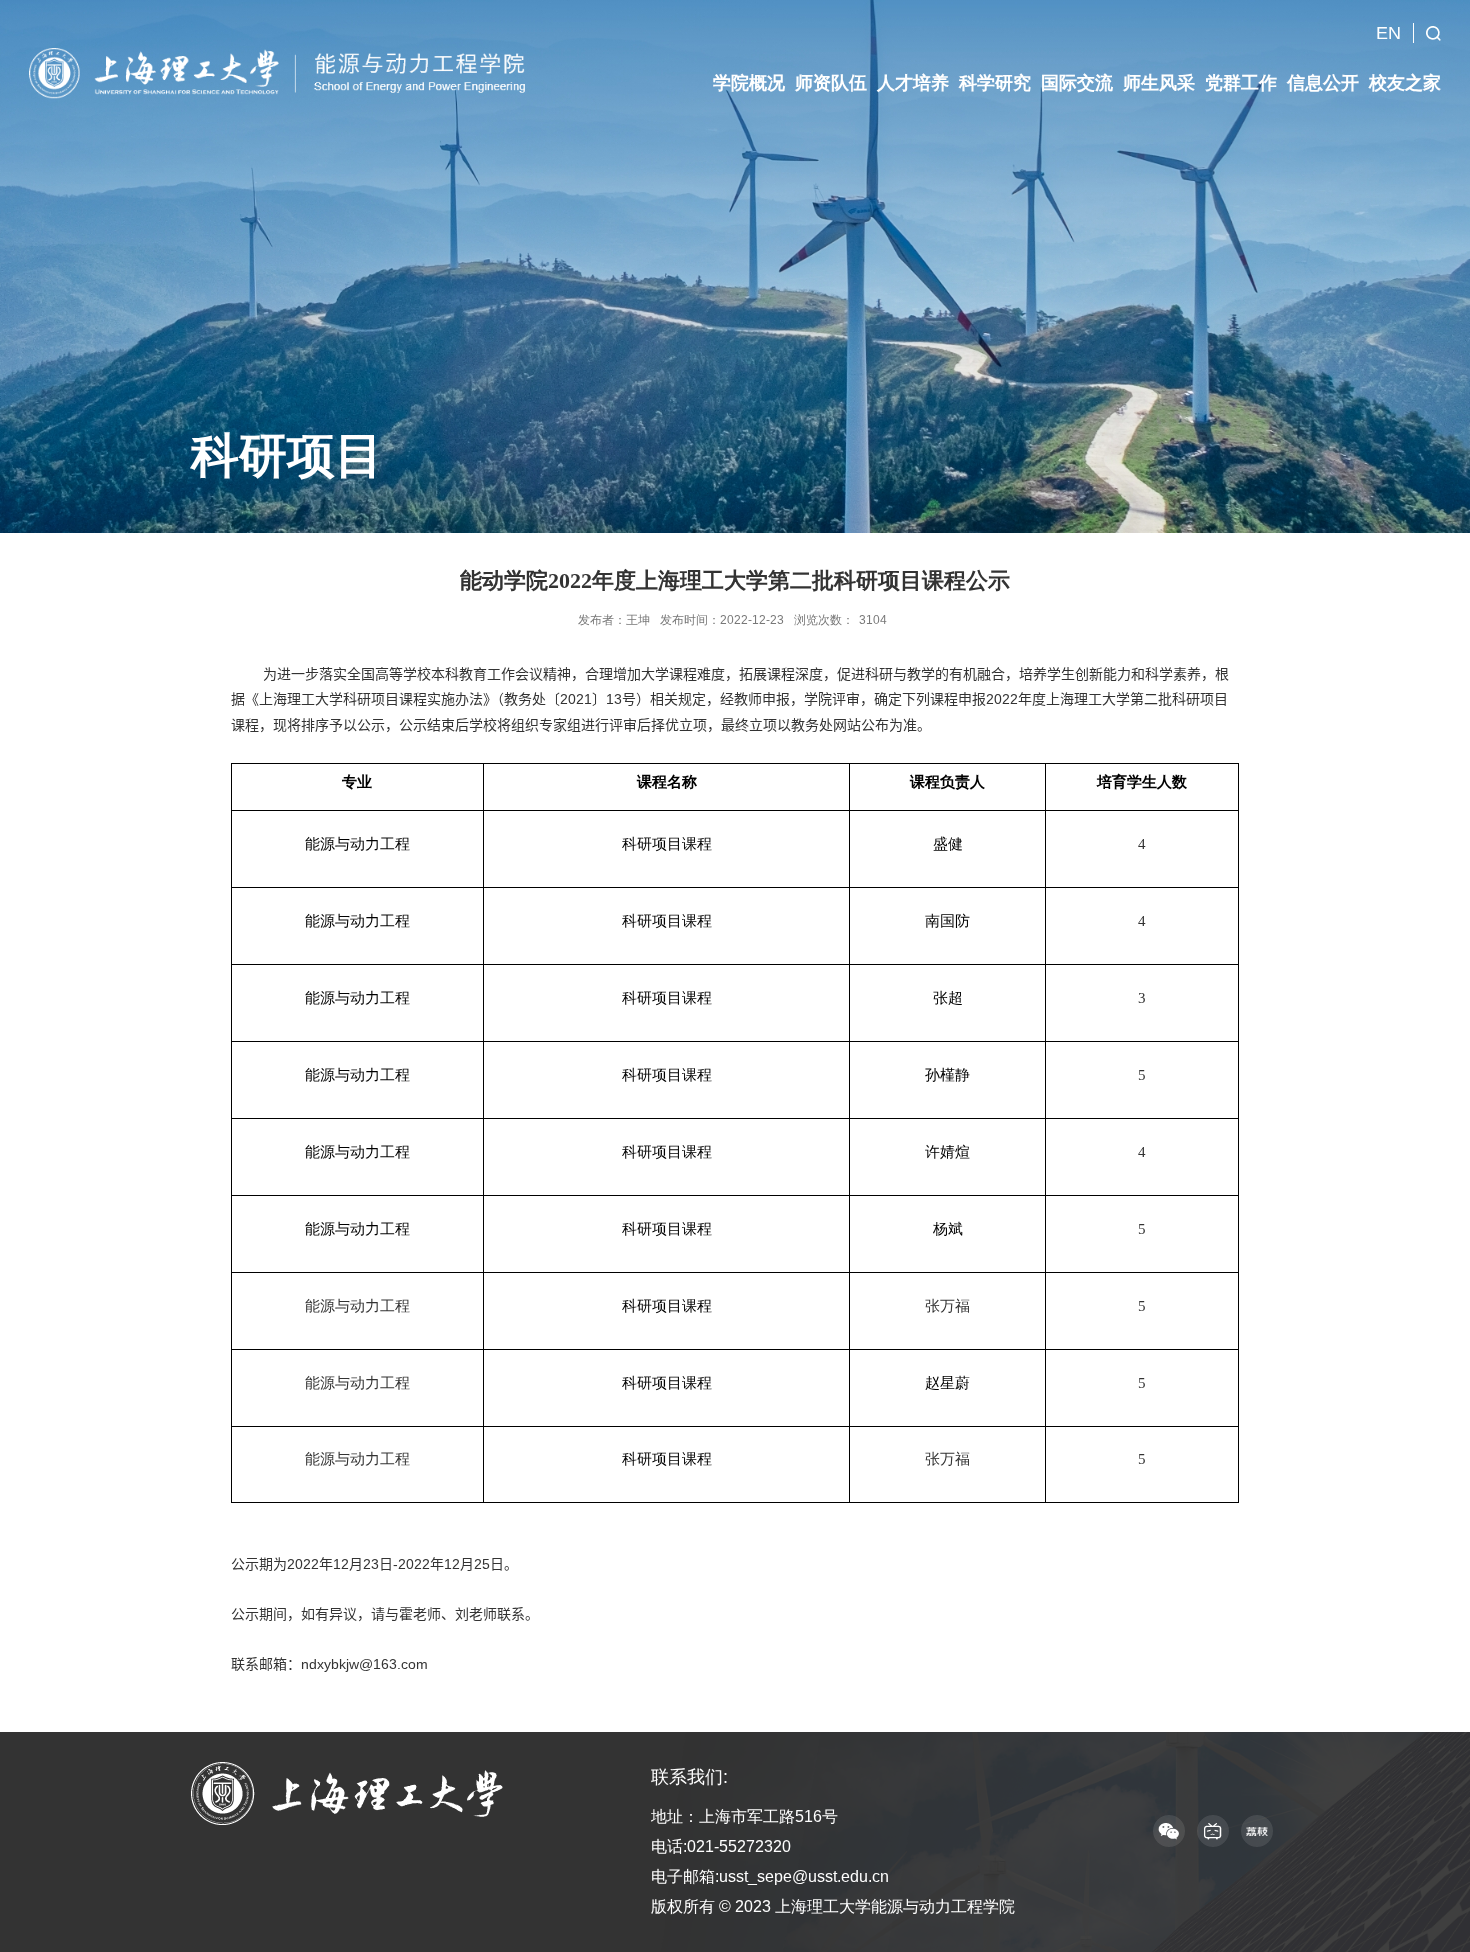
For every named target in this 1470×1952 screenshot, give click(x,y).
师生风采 (1159, 83)
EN (1388, 33)
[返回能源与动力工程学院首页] (283, 72)
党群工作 (1241, 83)
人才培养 (913, 83)
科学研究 (995, 83)
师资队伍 (831, 83)
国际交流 (1077, 83)
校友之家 (1405, 83)
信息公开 (1323, 83)
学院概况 (749, 83)
